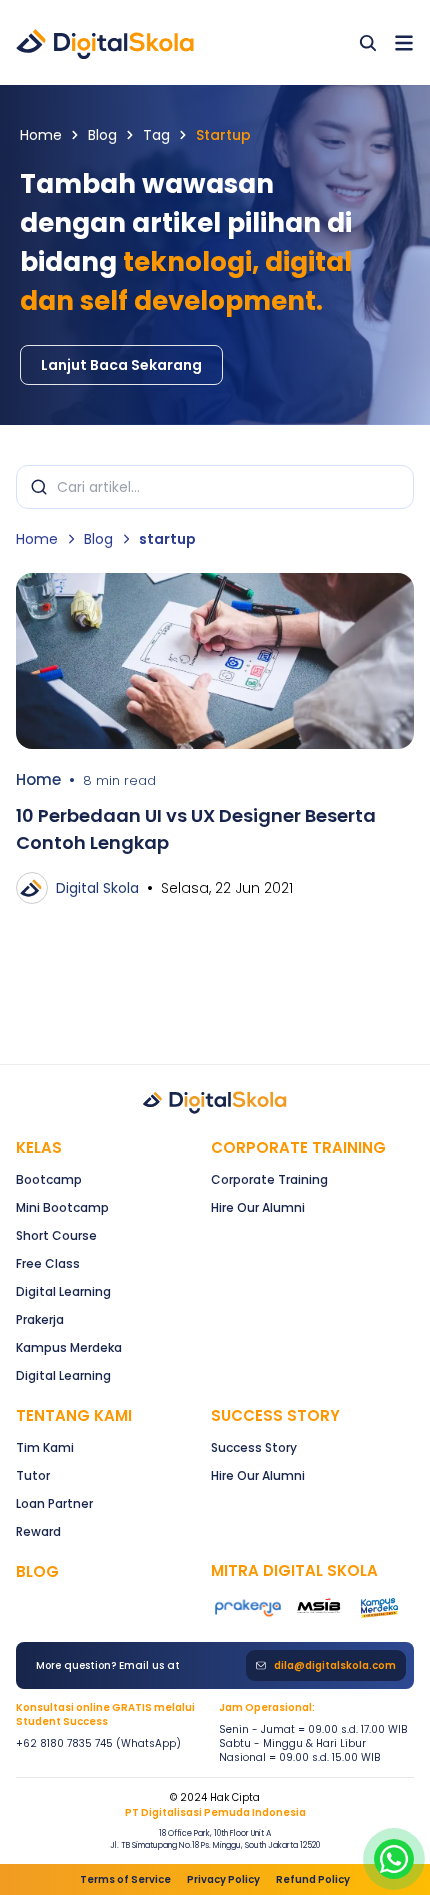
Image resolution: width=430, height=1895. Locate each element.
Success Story (254, 1447)
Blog (102, 135)
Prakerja (40, 1319)
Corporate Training (298, 1147)
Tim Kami (45, 1447)
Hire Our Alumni (258, 1207)
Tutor (33, 1475)
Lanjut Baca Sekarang (121, 365)
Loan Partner (54, 1503)
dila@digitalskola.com (335, 1665)
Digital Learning (63, 1291)
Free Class (48, 1263)
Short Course (56, 1235)
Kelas (39, 1147)
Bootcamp (49, 1179)
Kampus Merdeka (69, 1347)
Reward (38, 1531)
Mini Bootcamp (62, 1207)
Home (41, 135)
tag (156, 135)
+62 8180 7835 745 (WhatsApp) (98, 1744)
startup (223, 135)
